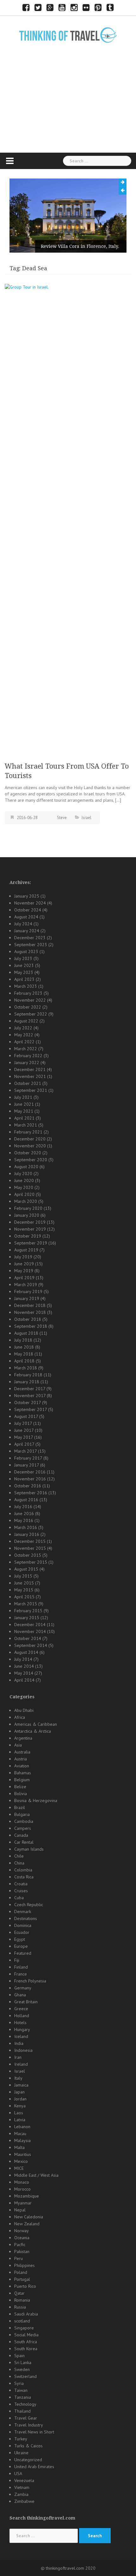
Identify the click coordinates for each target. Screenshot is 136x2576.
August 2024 (26, 917)
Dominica (23, 1925)
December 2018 (30, 1305)
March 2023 (26, 986)
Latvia (20, 2120)
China (19, 1863)
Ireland (21, 2064)
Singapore (24, 2328)
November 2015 (30, 1548)
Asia (18, 1745)
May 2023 (24, 972)
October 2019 (28, 1236)
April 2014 (24, 1680)
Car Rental (24, 1842)
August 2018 (26, 1333)
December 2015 (30, 1541)
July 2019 (23, 1257)
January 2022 (27, 1063)
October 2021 (28, 1083)
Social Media (26, 2335)
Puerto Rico (25, 2286)
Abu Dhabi (24, 1710)
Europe (21, 1946)
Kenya (20, 2106)
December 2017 (30, 1389)
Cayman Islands (29, 1849)
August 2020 (26, 1167)
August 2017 (26, 1416)
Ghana (20, 1995)
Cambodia (24, 1821)
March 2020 (26, 1201)
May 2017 (24, 1437)
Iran (18, 2057)
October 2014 (28, 1638)
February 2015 (28, 1611)
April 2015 (24, 1597)
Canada (21, 1835)
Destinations (26, 1918)
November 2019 (30, 1229)
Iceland (21, 2036)
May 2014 (24, 1673)
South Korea (26, 2349)
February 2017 (28, 1458)
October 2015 (28, 1555)
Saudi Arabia (26, 2314)
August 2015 (26, 1569)
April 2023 (24, 979)
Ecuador (22, 1932)
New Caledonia (29, 2217)
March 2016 (26, 1527)
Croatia (21, 1884)
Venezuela (24, 2480)
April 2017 (24, 1444)
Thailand (22, 2411)
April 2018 (24, 1361)
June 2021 (24, 1104)
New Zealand (27, 2224)
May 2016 (24, 1520)
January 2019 (27, 1298)
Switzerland (25, 2376)
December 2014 (30, 1625)
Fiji (17, 1960)
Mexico (21, 2161)
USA (18, 2474)
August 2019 (26, 1250)
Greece (21, 2009)
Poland (21, 2272)
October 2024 (28, 910)
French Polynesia (30, 1981)
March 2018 (26, 1368)
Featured (23, 1953)
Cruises (21, 1891)
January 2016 (27, 1534)
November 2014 (30, 1631)
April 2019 (24, 1278)
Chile (19, 1856)
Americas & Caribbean (36, 1724)
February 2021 (28, 1132)
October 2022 (28, 1007)
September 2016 (31, 1493)
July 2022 (23, 1028)
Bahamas (23, 1773)
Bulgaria (22, 1814)
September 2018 (31, 1326)
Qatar (19, 2293)
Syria (19, 2383)
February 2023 (28, 993)
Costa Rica (24, 1877)
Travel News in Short (34, 2432)
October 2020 (28, 1153)
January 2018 (27, 1382)
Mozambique (27, 2196)
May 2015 (24, 1590)
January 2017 (27, 1465)
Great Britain (26, 2002)
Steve (62, 818)
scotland (22, 2321)
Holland (22, 2016)
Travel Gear (26, 2418)
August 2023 (26, 951)
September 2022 (31, 1014)
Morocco (22, 2189)
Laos (19, 2113)
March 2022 (26, 1049)
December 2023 (30, 938)
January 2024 (27, 931)
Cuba (19, 1898)
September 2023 (31, 945)
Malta (19, 2147)
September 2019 (31, 1243)
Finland (21, 1967)
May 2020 (24, 1187)
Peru (19, 2258)
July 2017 (23, 1423)
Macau (20, 2134)
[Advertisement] (68, 108)
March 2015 (26, 1604)
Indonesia (23, 2050)
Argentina (23, 1738)
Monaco (22, 2182)
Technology (25, 2404)
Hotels (20, 2023)
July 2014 (23, 1659)
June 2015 (24, 1583)
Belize (20, 1787)
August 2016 (26, 1500)
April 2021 (24, 1118)
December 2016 (30, 1472)
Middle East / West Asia (36, 2175)
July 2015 (23, 1576)
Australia (22, 1752)
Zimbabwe (24, 2501)
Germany (23, 1988)
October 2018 (28, 1319)
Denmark (23, 1912)
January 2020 (27, 1215)
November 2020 (30, 1146)
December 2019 (30, 1222)
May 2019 (24, 1271)
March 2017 (25, 1451)
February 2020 (28, 1208)
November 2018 (30, 1312)
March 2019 (26, 1285)
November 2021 (30, 1076)
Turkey (21, 2439)
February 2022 (28, 1056)
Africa (20, 1717)
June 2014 (24, 1666)
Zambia (21, 2494)
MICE (19, 2168)
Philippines (25, 2265)
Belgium (22, 1780)
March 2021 (26, 1125)
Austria (21, 1759)
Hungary (22, 2029)
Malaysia (22, 2140)
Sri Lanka (23, 2362)
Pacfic (20, 2245)
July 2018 (23, 1340)
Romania (22, 2300)
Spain (19, 2356)
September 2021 (31, 1090)
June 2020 (24, 1180)
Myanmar (23, 2203)
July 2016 (23, 1507)
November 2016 (30, 1479)
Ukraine (21, 2453)
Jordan (20, 2099)
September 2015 (31, 1562)
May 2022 (24, 1035)
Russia (20, 2307)
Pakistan (22, 2251)
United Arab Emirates (34, 2467)
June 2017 (24, 1430)
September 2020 (31, 1160)
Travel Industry (29, 2425)
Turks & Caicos (28, 2446)
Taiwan (21, 2390)
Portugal (22, 2279)
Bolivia (21, 1794)
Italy (18, 2078)
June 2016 (24, 1513)
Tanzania (23, 2397)
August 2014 (26, 1652)
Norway (22, 2231)
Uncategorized (28, 2460)
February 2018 (28, 1375)
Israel (87, 818)
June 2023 (24, 965)
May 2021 (24, 1111)
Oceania (22, 2238)
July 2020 (23, 1174)
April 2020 (24, 1194)
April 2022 (24, 1042)
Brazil (20, 1807)
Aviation (22, 1766)
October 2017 (28, 1402)
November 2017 (30, 1396)
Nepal (20, 2210)
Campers (23, 1828)
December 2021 (30, 1069)
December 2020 (30, 1139)
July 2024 (23, 924)
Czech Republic (29, 1905)
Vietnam (22, 2487)
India (19, 2043)
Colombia (23, 1870)
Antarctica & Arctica (33, 1731)
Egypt (20, 1939)
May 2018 (24, 1354)
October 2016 (28, 1486)
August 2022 (26, 1021)
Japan (19, 2092)
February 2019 (28, 1291)
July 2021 (23, 1097)
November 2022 (30, 1000)
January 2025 (27, 896)
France (21, 1974)
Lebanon (22, 2127)
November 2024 (30, 903)
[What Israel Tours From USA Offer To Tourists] (68, 520)
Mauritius (23, 2154)
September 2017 (31, 1409)
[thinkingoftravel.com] (68, 35)
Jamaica (21, 2085)
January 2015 (27, 1618)
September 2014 (31, 1645)
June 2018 (24, 1347)
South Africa (26, 2342)
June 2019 (24, 1264)
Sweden (22, 2369)
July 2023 (23, 958)
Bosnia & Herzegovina (36, 1800)
